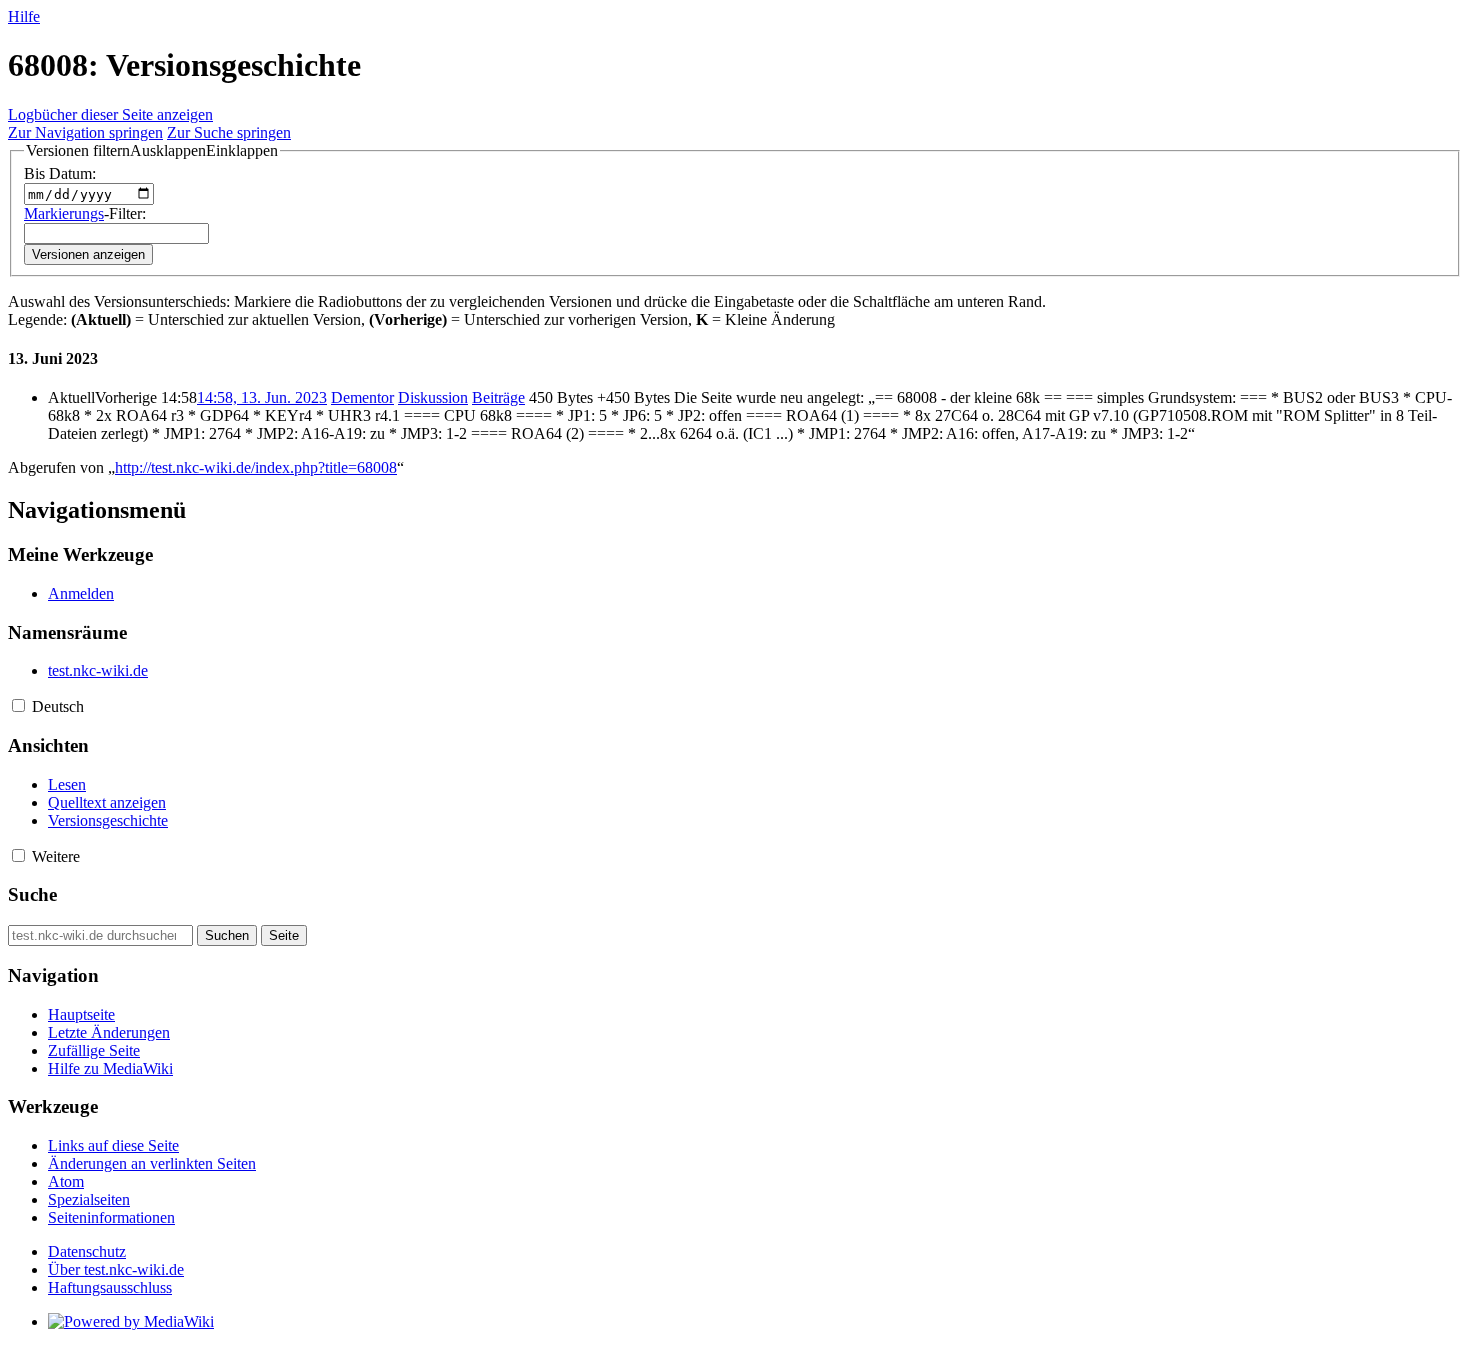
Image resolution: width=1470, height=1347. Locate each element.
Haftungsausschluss (110, 1287)
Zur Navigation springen (85, 132)
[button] (152, 151)
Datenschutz (87, 1251)
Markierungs (64, 213)
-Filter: (85, 213)
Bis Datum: (60, 173)
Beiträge (498, 397)
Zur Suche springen (229, 132)
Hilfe (24, 16)
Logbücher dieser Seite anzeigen (110, 114)
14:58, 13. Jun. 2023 (262, 397)
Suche (32, 894)
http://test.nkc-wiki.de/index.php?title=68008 (256, 467)
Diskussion (433, 397)
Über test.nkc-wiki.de (116, 1269)
